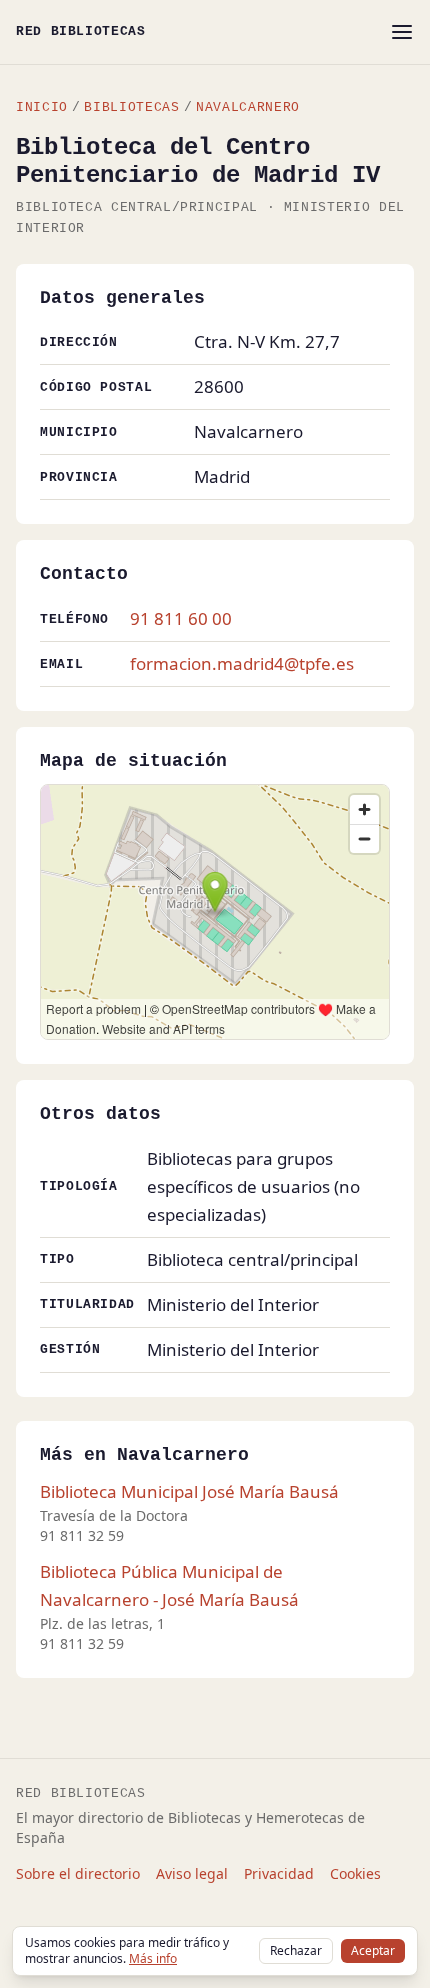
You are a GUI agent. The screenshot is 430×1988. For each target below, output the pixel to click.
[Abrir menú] (402, 32)
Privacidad (279, 1873)
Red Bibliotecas (81, 31)
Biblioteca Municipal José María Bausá (189, 1491)
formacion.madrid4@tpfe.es (242, 663)
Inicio (42, 107)
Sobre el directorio (78, 1873)
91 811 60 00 (181, 618)
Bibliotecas (131, 107)
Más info (153, 1958)
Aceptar (373, 1950)
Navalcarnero (248, 107)
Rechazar (296, 1950)
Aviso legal (192, 1873)
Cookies (355, 1873)
